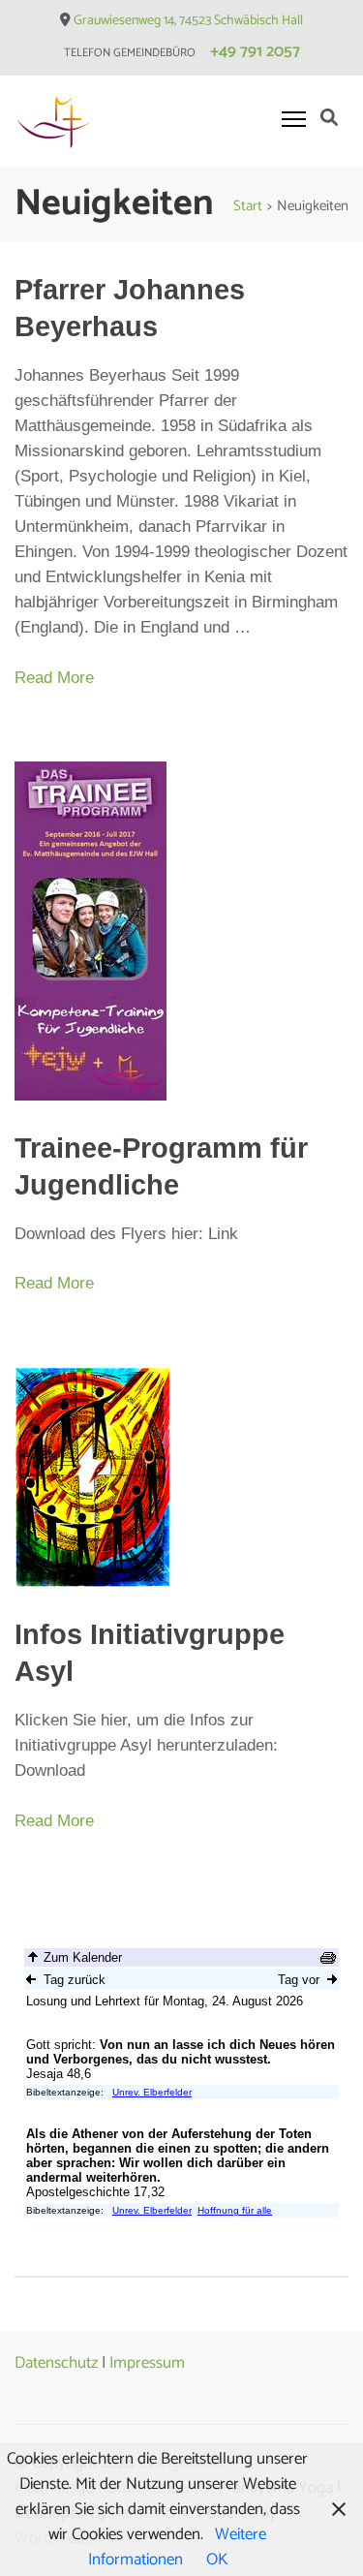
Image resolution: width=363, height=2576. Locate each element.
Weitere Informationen (178, 2547)
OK (217, 2560)
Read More (54, 678)
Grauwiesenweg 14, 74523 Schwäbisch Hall (188, 21)
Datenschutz (56, 2363)
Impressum (147, 2363)
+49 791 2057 (255, 51)
